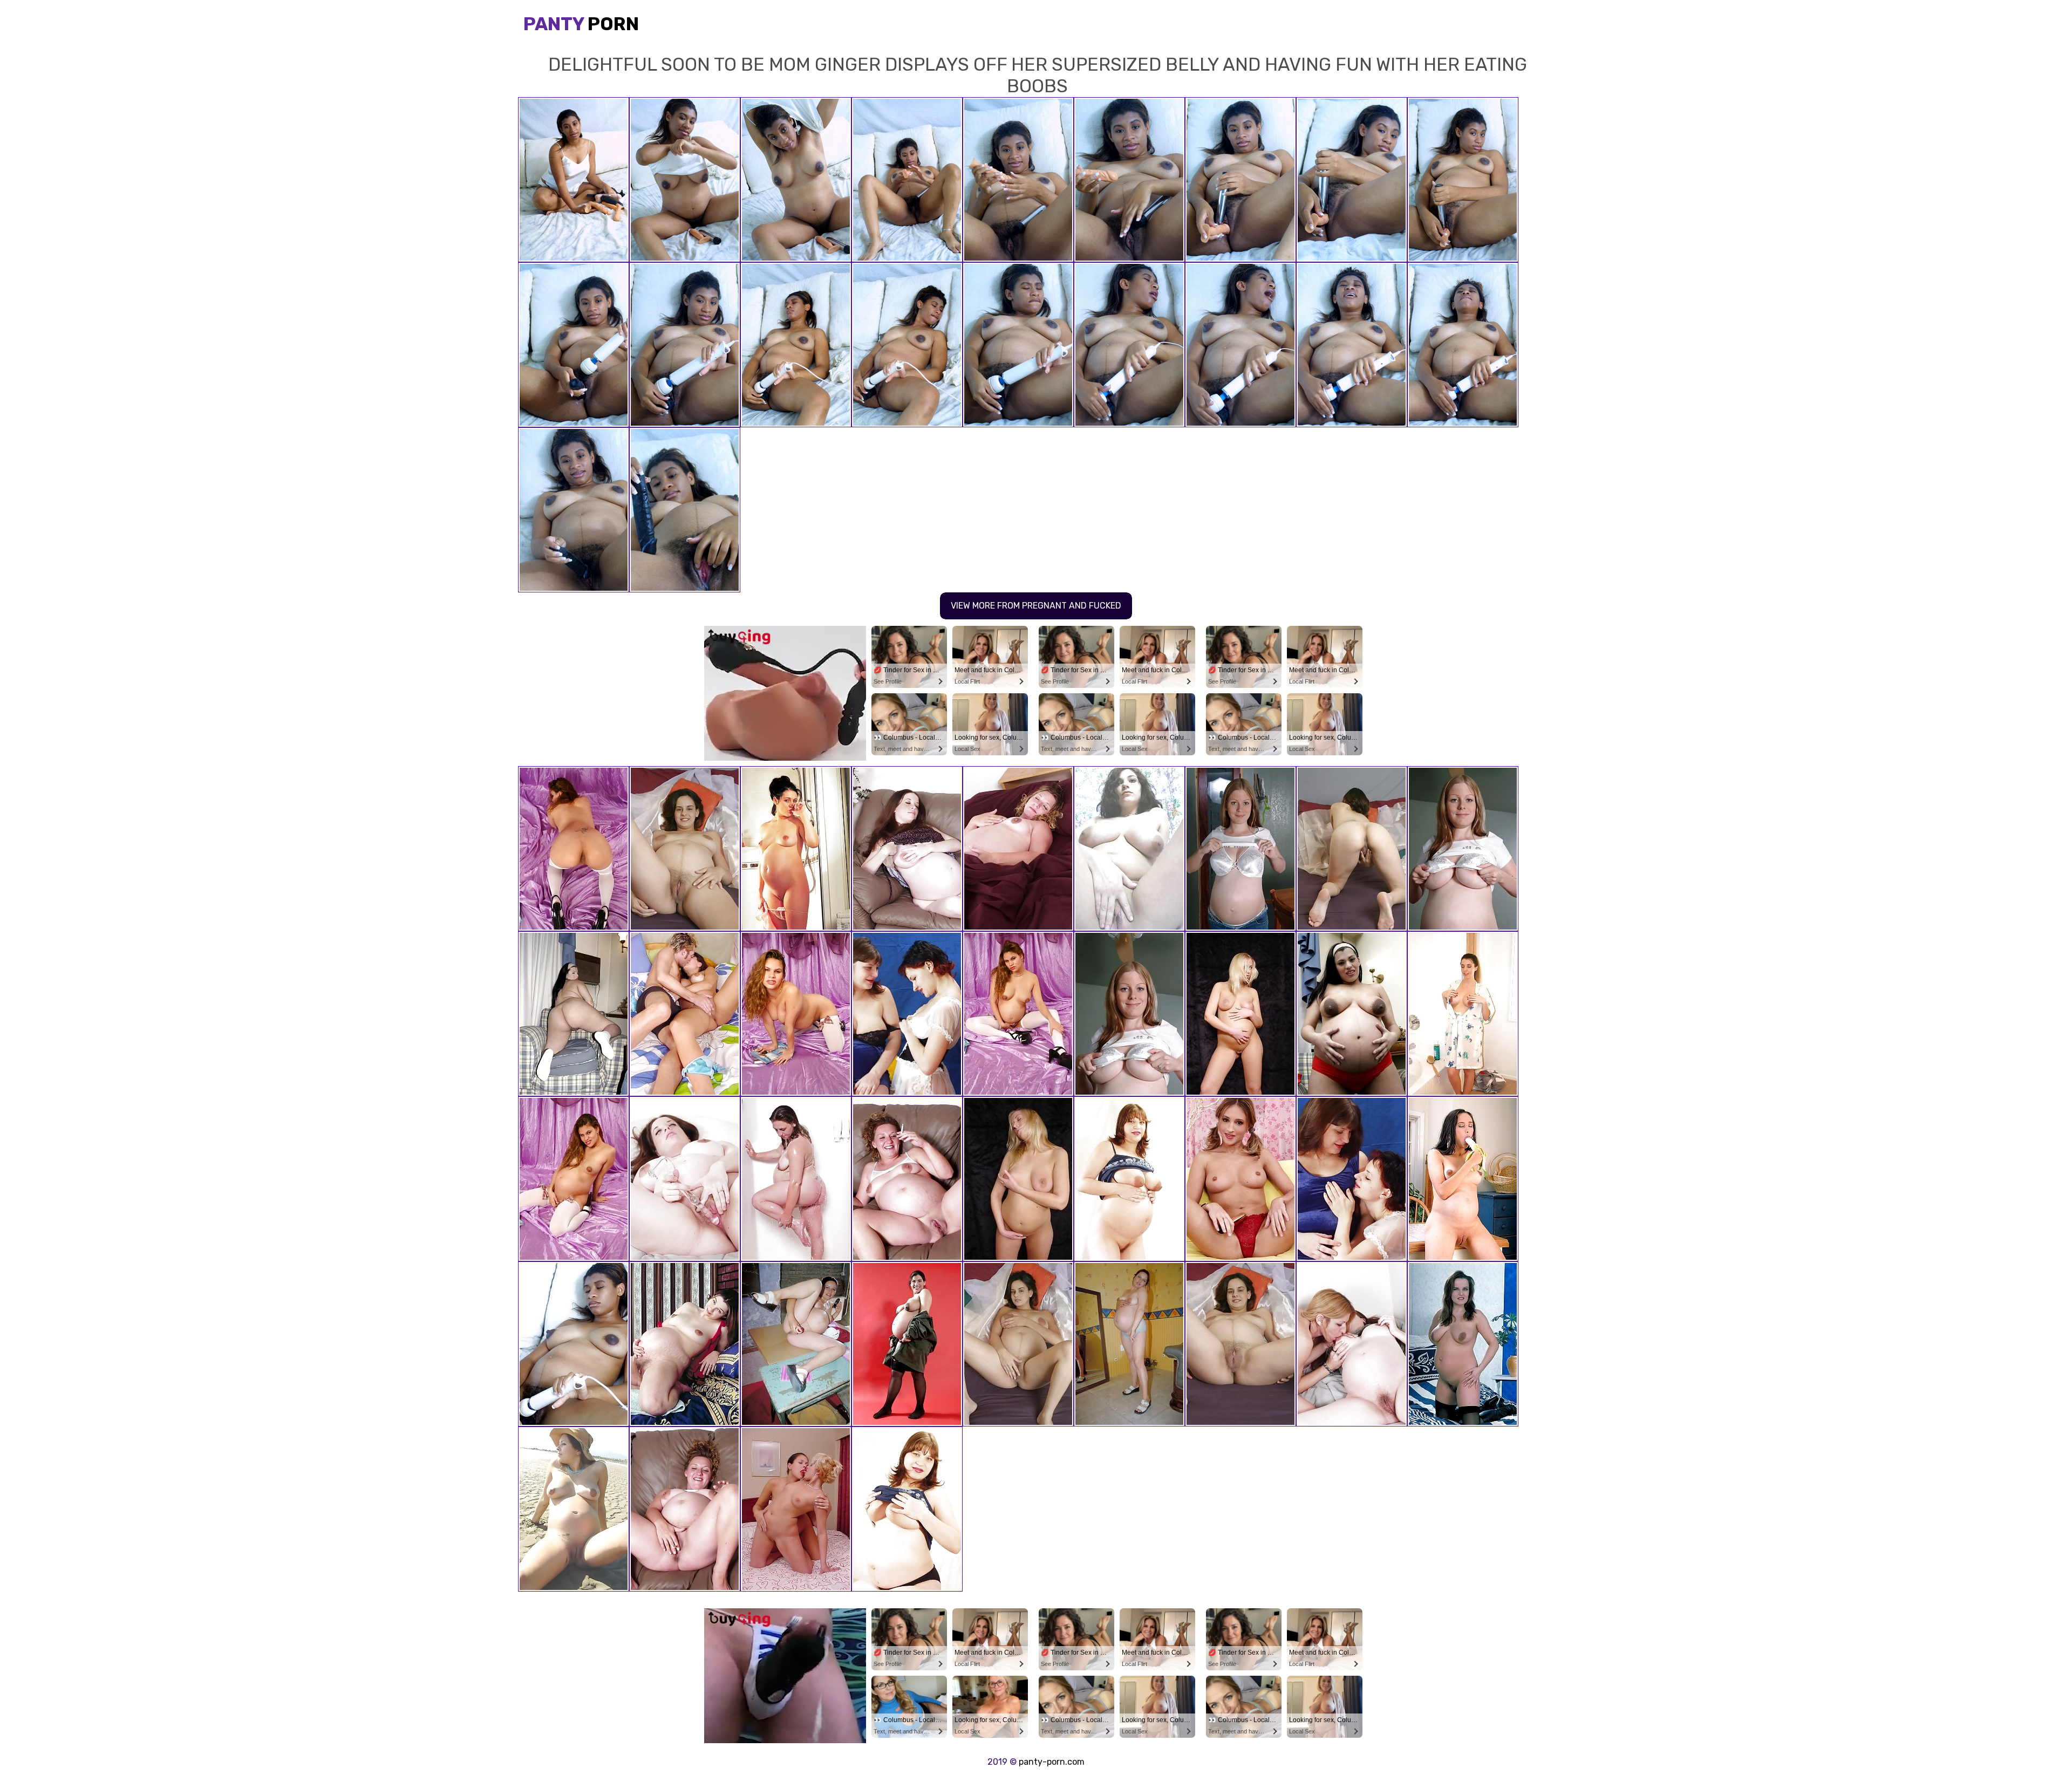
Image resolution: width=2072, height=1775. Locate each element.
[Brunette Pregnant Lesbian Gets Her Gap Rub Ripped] (1352, 1344)
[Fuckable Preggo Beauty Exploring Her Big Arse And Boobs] (574, 1014)
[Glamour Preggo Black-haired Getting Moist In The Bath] (1463, 1014)
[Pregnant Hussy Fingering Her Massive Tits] (1463, 1344)
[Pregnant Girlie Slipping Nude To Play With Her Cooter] (907, 849)
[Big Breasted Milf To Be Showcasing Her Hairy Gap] (1129, 1179)
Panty (581, 24)
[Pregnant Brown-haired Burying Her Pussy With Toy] (685, 1179)
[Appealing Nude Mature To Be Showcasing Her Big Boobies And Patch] (1129, 849)
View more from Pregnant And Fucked (1036, 606)
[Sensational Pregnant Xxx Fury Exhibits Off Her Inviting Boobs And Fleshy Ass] (1463, 1179)
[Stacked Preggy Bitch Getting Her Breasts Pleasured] (907, 1014)
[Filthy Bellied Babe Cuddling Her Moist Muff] (1129, 1344)
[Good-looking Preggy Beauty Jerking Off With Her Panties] (1241, 1344)
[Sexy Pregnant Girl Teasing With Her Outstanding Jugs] (574, 1179)
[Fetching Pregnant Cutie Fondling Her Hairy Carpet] (685, 1344)
